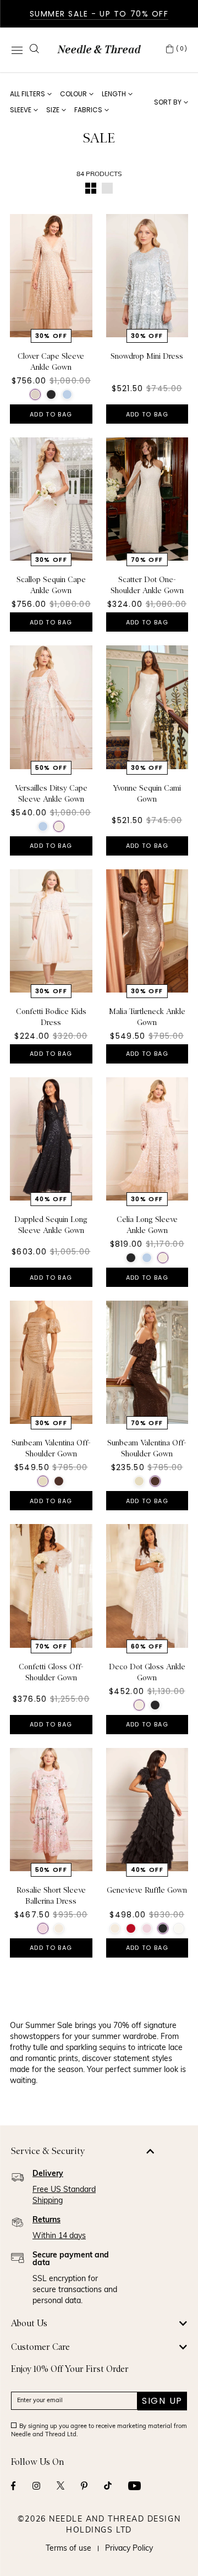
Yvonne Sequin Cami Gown (147, 793)
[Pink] (43, 1928)
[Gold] (43, 1481)
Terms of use (68, 2549)
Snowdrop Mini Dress (147, 356)
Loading (99, 2004)
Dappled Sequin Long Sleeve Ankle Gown (51, 1225)
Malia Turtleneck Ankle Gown (147, 1017)
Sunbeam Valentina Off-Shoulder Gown (51, 1448)
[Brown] (59, 1481)
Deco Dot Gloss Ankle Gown (147, 1672)
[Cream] (59, 826)
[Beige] (35, 394)
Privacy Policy (129, 2549)
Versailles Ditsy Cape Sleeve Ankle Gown (51, 793)
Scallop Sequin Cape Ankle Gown (51, 585)
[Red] (131, 1928)
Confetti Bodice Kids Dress (51, 1017)
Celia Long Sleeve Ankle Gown (147, 1225)
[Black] (51, 394)
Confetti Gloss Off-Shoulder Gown (51, 1672)
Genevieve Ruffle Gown (147, 1890)
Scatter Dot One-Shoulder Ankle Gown (147, 585)
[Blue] (67, 394)
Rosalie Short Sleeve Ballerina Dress (51, 1895)
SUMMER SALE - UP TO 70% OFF (99, 14)
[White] (179, 1928)
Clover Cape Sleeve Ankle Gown (51, 361)
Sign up (162, 2401)
